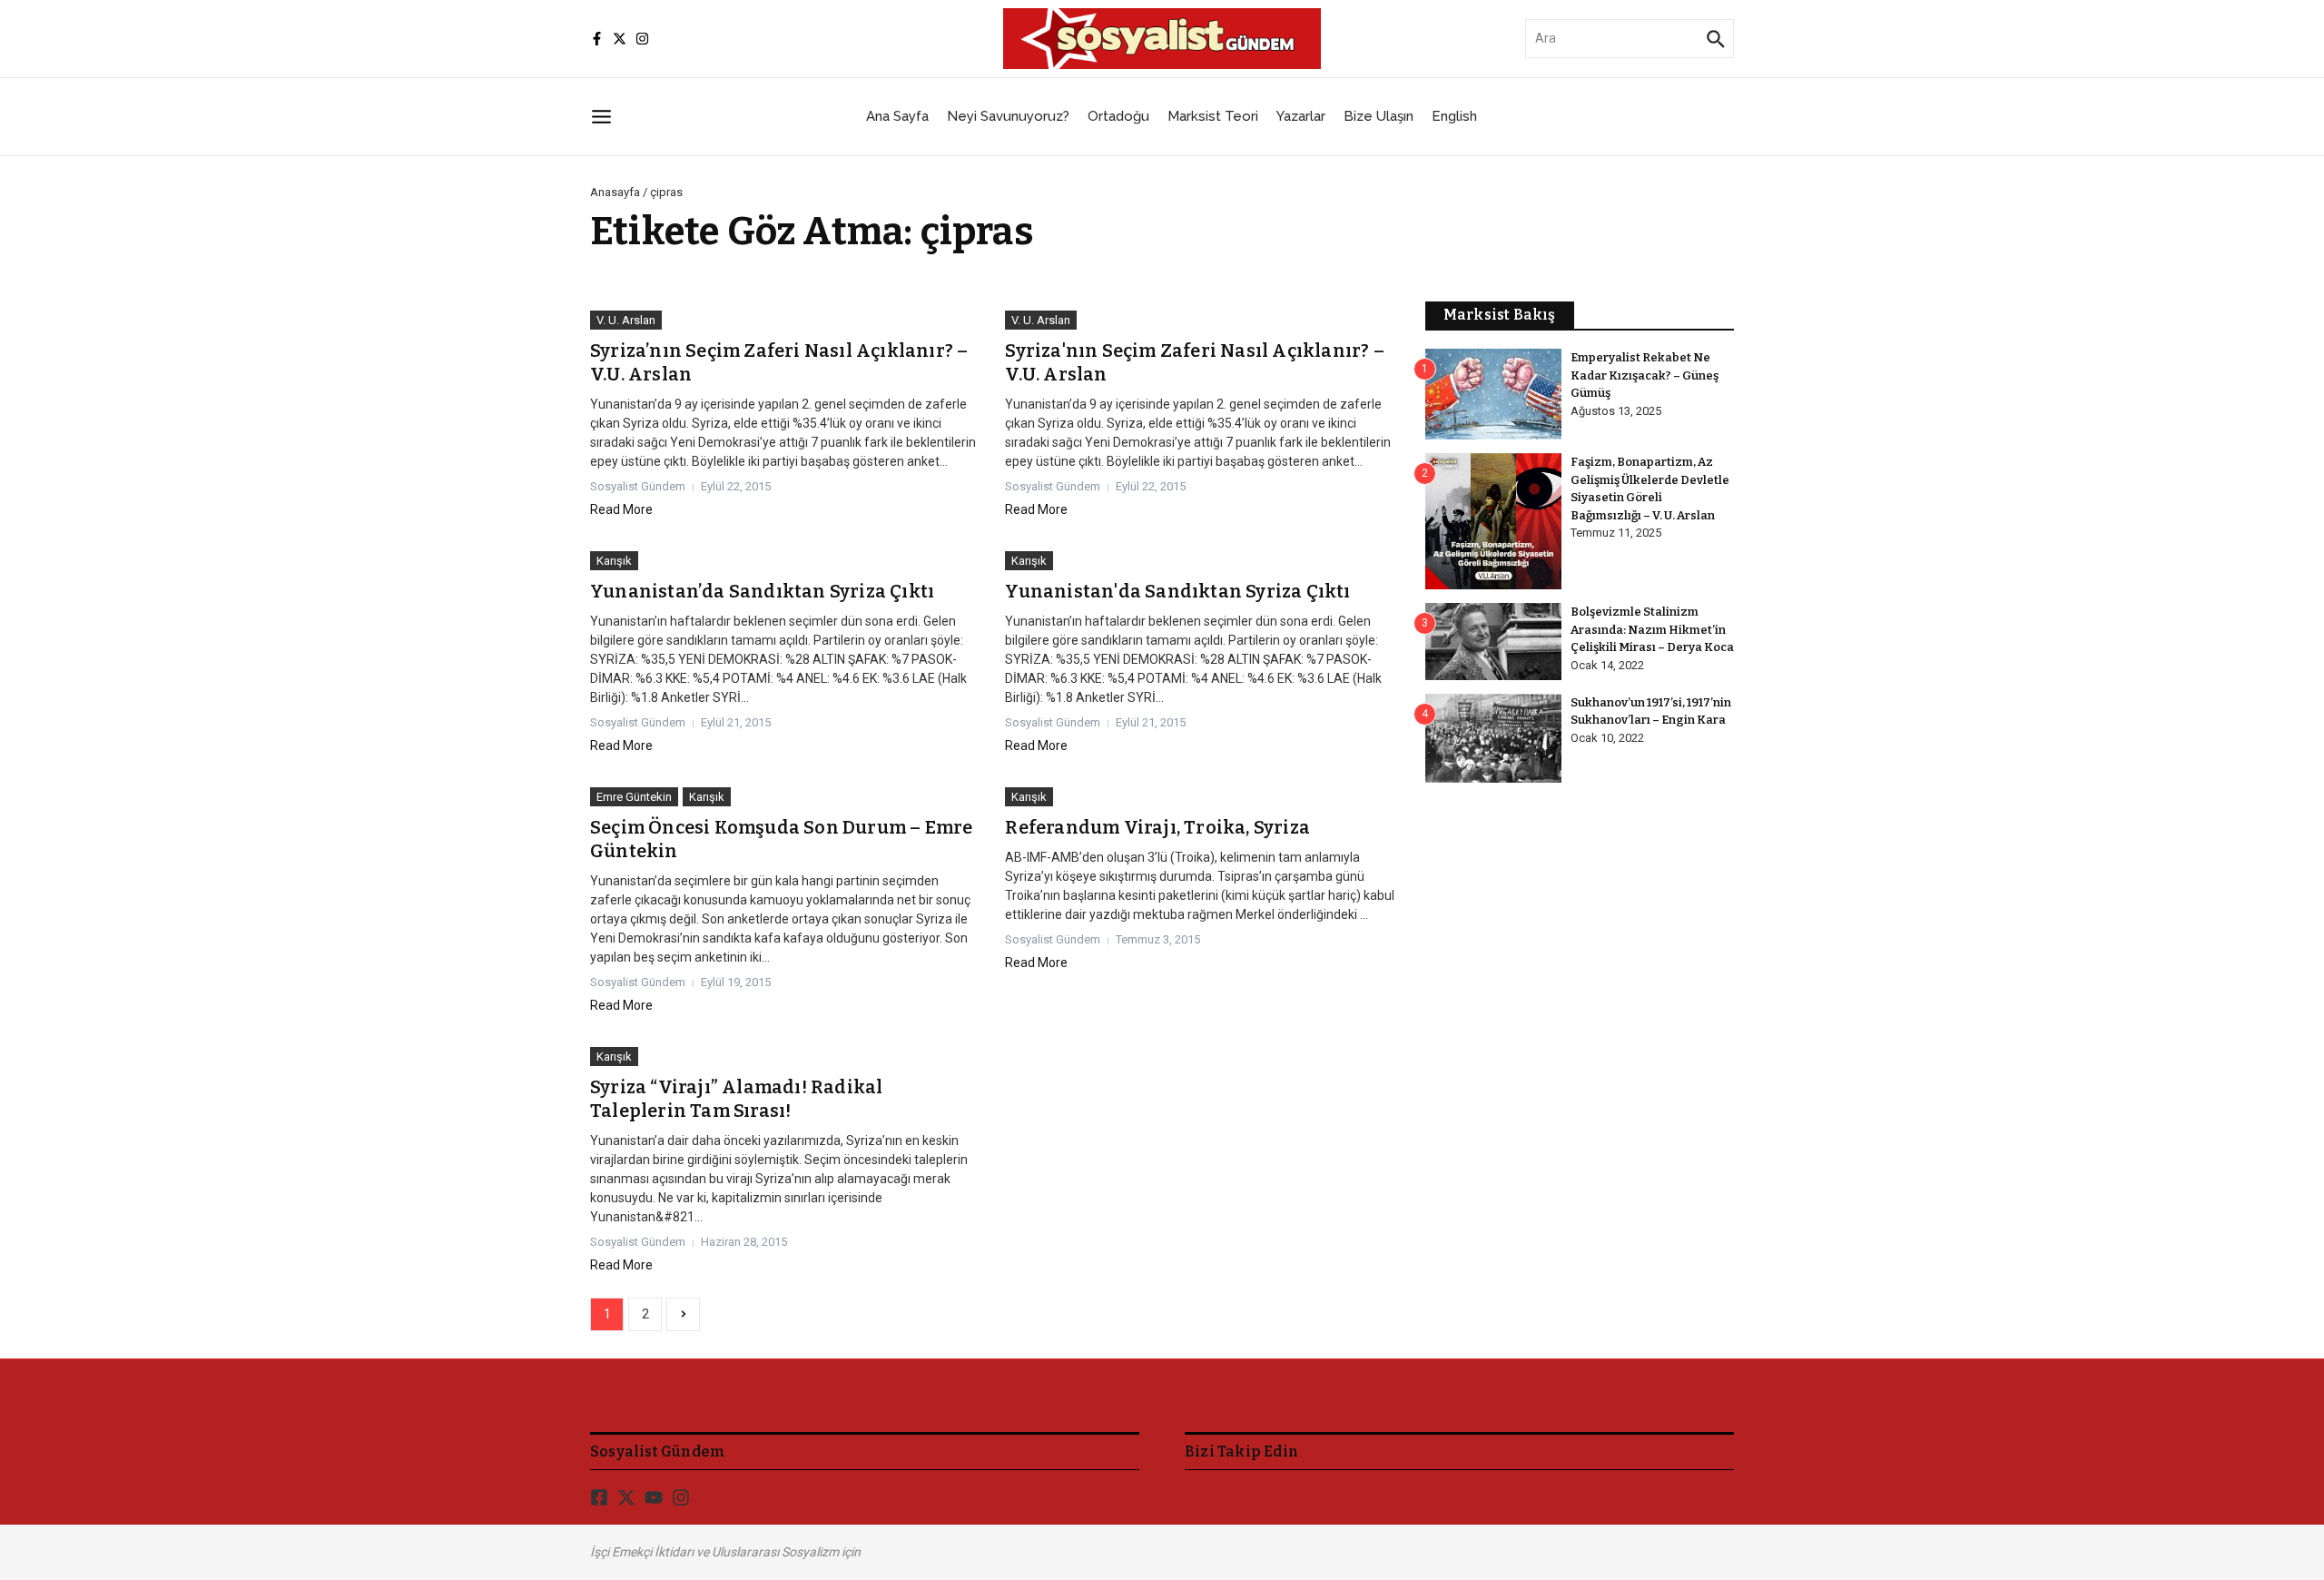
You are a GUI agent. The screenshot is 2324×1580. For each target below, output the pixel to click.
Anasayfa (615, 192)
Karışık (614, 561)
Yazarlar (1301, 116)
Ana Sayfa (897, 116)
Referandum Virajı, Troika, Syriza (1157, 827)
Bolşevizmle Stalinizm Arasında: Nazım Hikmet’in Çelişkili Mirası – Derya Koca (1652, 629)
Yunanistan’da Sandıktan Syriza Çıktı (762, 591)
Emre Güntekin (634, 797)
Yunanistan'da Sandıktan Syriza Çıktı (1177, 591)
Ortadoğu (1118, 116)
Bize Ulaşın (1379, 116)
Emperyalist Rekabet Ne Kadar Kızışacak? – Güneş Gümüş (1645, 375)
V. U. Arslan (626, 320)
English (1454, 116)
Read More (621, 509)
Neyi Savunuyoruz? (1008, 116)
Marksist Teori (1213, 116)
